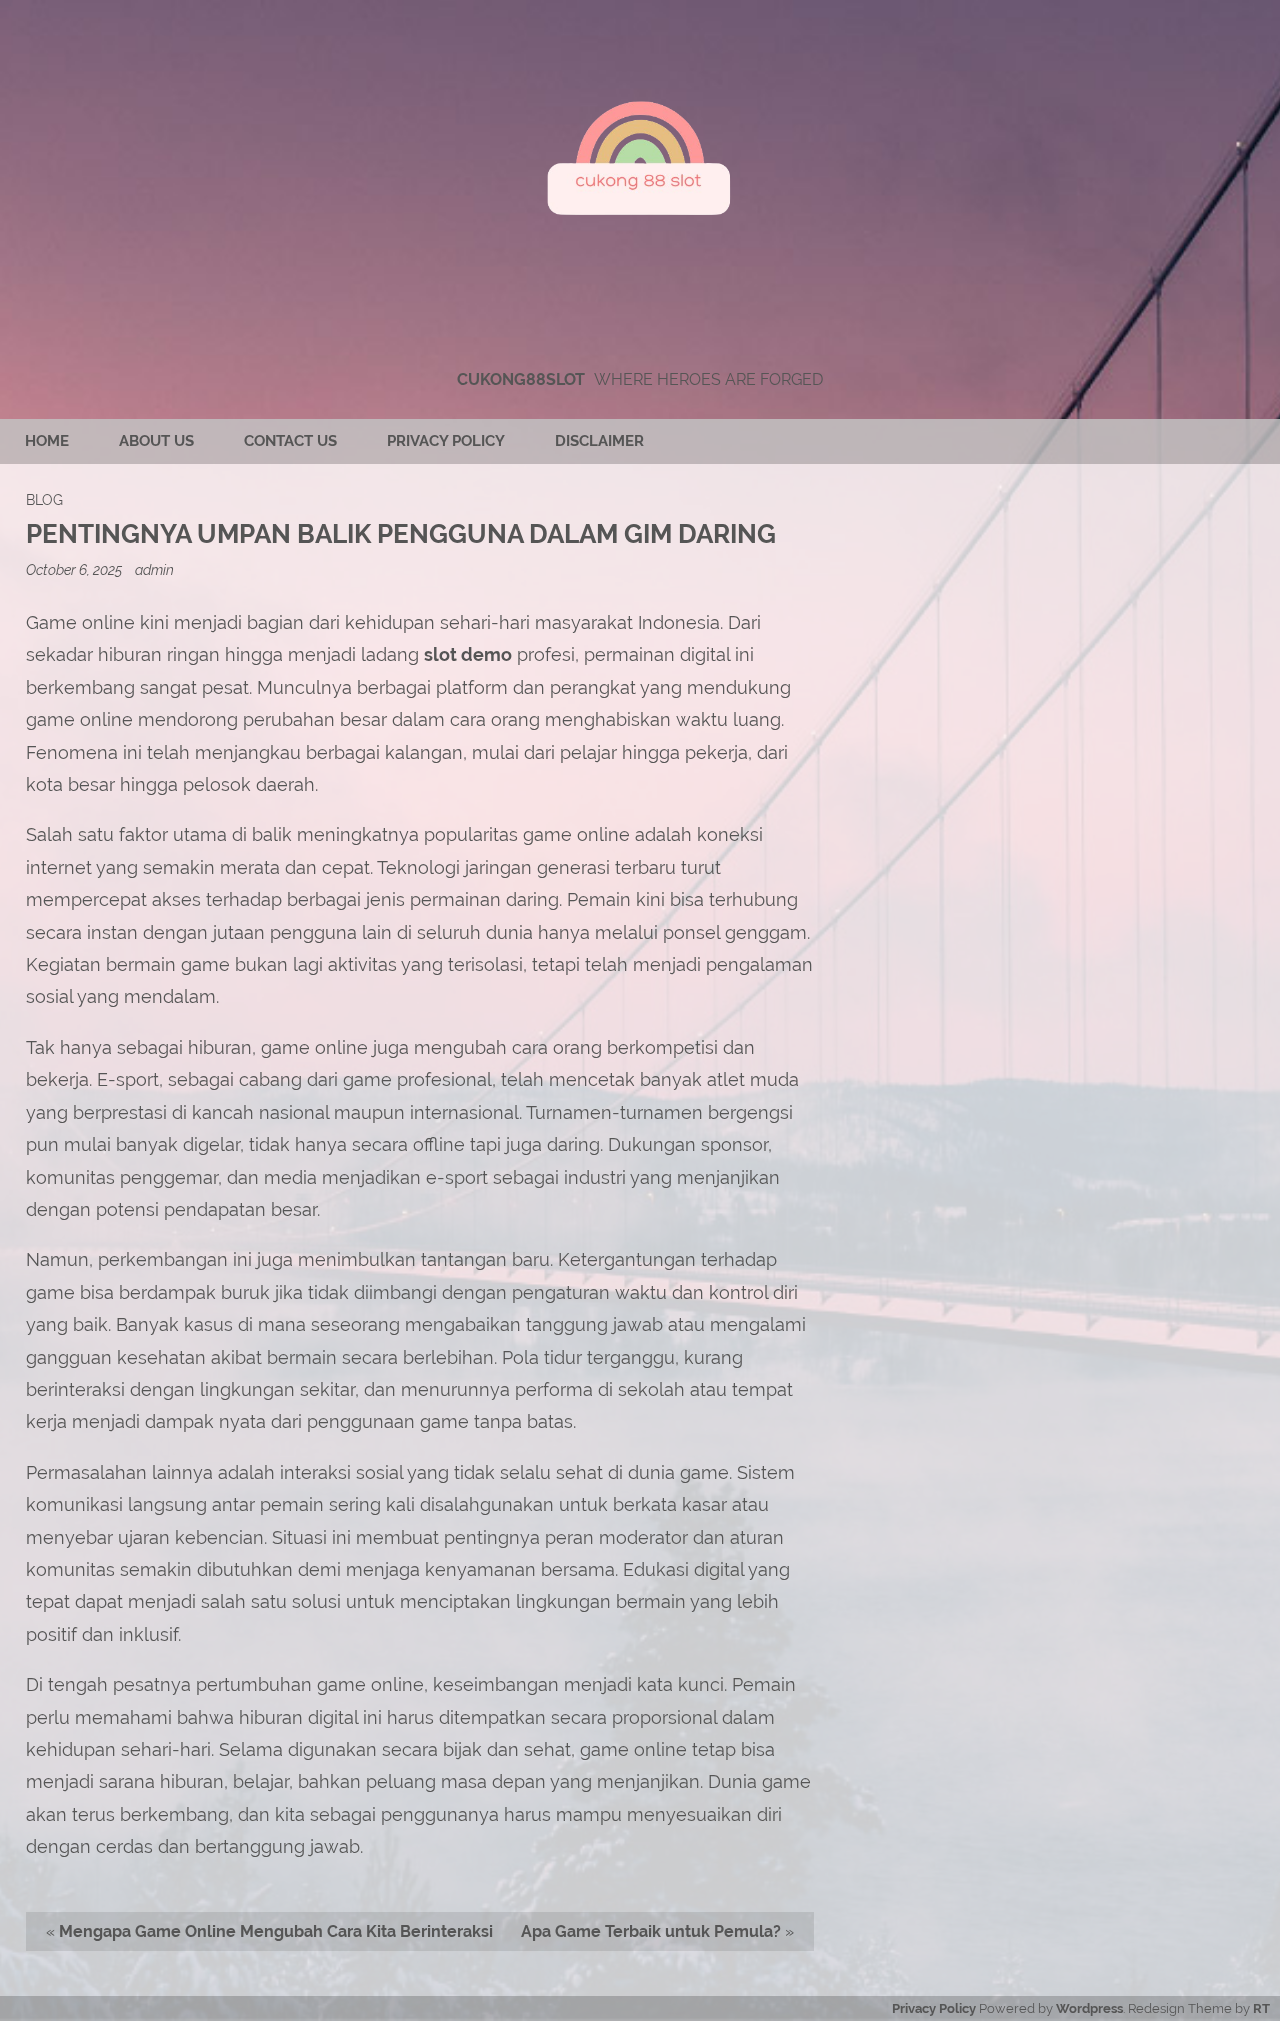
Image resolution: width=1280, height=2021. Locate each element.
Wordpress (1089, 2008)
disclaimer (599, 441)
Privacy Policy (446, 441)
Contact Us (290, 441)
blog (44, 499)
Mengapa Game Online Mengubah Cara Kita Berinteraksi (276, 1931)
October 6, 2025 (75, 569)
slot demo (468, 654)
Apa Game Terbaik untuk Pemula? (651, 1931)
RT (1261, 2008)
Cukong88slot (521, 379)
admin (154, 569)
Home (47, 441)
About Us (156, 441)
